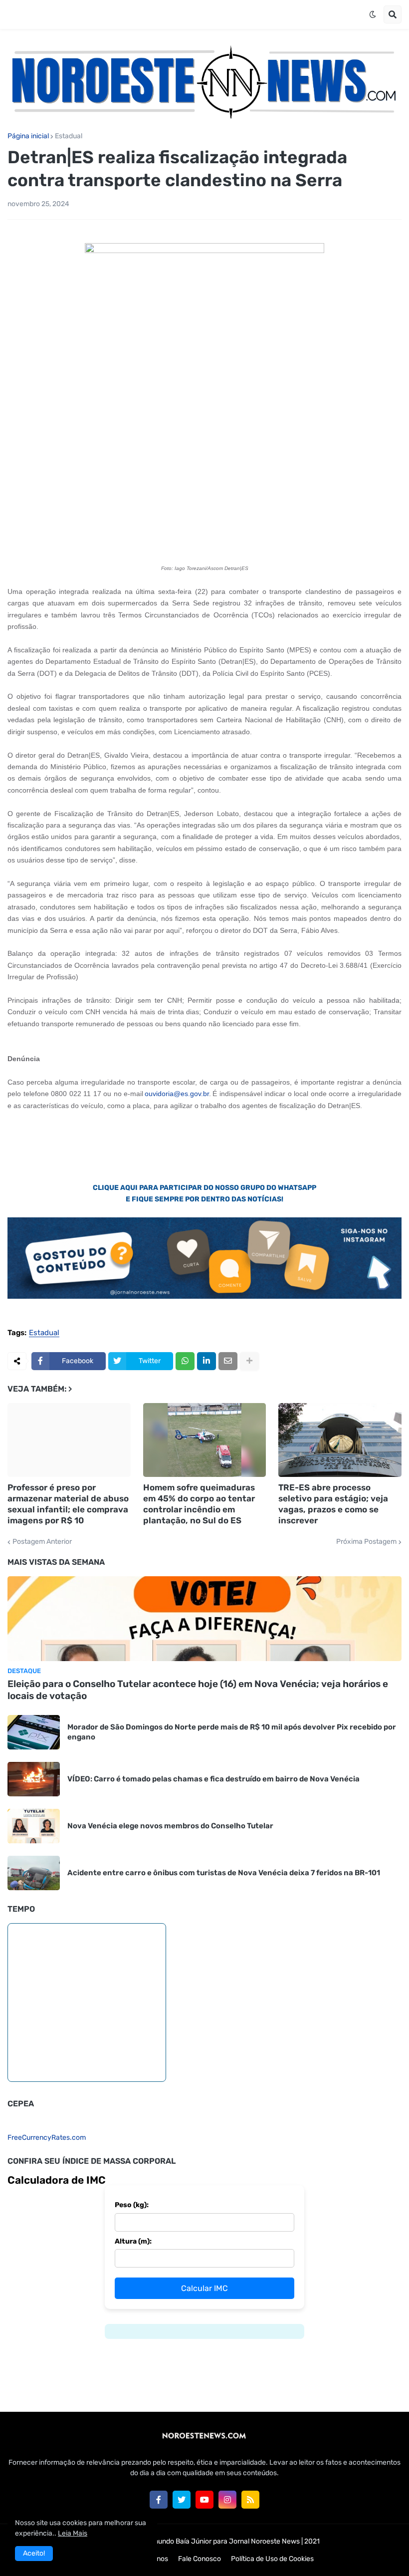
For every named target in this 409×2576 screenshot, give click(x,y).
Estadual (69, 136)
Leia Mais (73, 2533)
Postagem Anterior (42, 1542)
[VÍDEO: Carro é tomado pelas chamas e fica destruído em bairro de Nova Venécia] (34, 1779)
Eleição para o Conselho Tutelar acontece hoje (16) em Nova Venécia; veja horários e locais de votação (198, 1690)
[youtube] (204, 2500)
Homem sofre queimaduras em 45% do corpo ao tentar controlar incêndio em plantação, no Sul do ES (199, 1504)
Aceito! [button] (34, 2553)
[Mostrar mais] (249, 1361)
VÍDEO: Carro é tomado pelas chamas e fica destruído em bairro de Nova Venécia (213, 1779)
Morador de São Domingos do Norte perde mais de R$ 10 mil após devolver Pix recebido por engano (232, 1732)
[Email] (228, 1361)
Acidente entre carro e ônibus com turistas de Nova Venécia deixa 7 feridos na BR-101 (224, 1873)
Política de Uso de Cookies (272, 2559)
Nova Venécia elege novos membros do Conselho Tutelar (170, 1826)
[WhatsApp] (185, 1361)
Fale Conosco (200, 2559)
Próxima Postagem (366, 1542)
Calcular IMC (204, 2288)
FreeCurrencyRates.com (47, 2138)
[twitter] (182, 2500)
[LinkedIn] (206, 1361)
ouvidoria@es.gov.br (177, 1094)
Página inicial (28, 136)
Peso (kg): (132, 2205)
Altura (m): (133, 2241)
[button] (373, 14)
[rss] (250, 2500)
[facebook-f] (159, 2500)
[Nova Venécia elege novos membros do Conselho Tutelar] (34, 1826)
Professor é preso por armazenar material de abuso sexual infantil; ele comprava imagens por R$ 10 (68, 1504)
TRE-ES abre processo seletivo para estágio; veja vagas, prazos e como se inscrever (333, 1504)
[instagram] (227, 2500)
